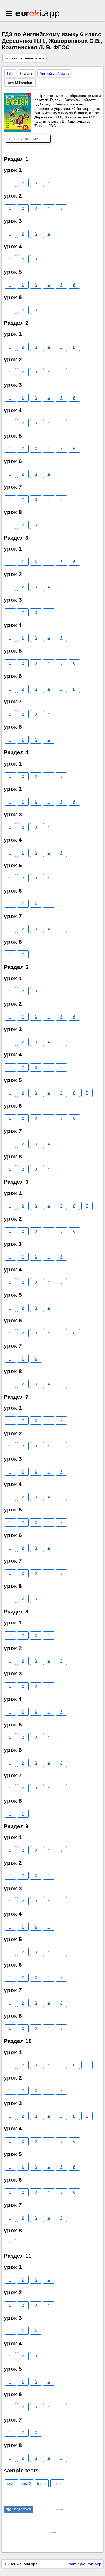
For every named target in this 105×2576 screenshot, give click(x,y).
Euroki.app (38, 14)
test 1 (11, 2483)
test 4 (57, 2483)
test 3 (42, 2483)
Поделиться (22, 2509)
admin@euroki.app (85, 2564)
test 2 (27, 2483)
